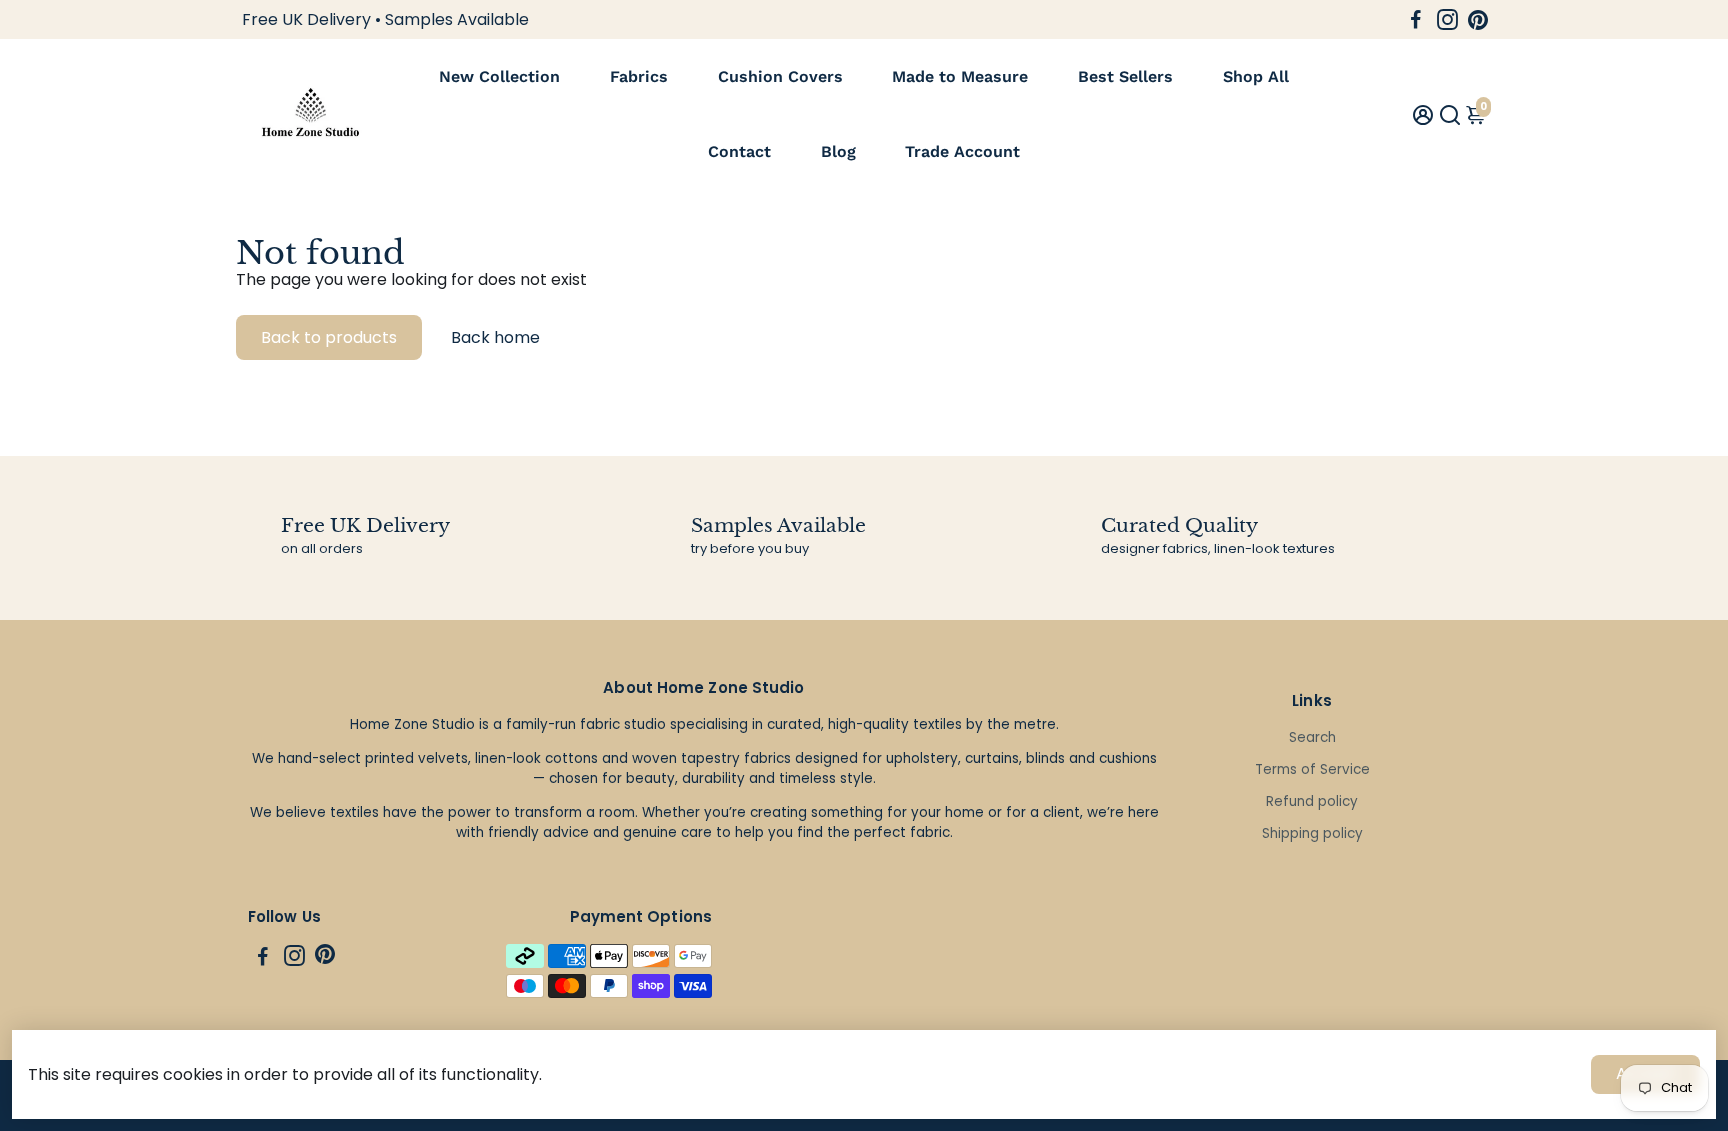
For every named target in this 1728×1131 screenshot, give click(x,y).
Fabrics (639, 76)
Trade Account (962, 151)
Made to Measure (960, 76)
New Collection (499, 76)
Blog (838, 151)
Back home (495, 337)
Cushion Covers (780, 76)
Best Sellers (1125, 76)
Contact (739, 151)
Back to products (329, 337)
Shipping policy (1312, 833)
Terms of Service (1312, 769)
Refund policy (1312, 801)
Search (1312, 737)
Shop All (1256, 76)
